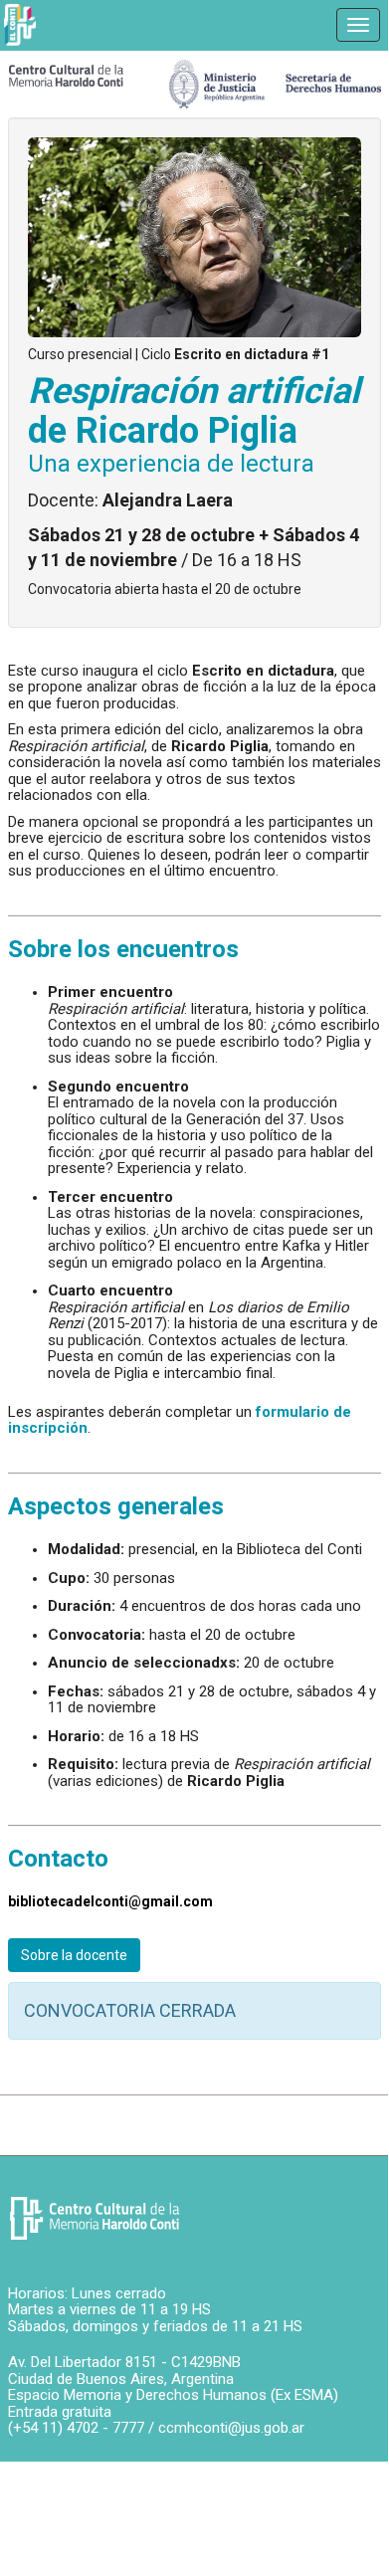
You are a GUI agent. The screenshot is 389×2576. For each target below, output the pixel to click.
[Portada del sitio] (66, 75)
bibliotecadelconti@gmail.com (110, 1901)
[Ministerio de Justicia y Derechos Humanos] (275, 79)
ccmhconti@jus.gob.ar (231, 2428)
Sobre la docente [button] (74, 1955)
